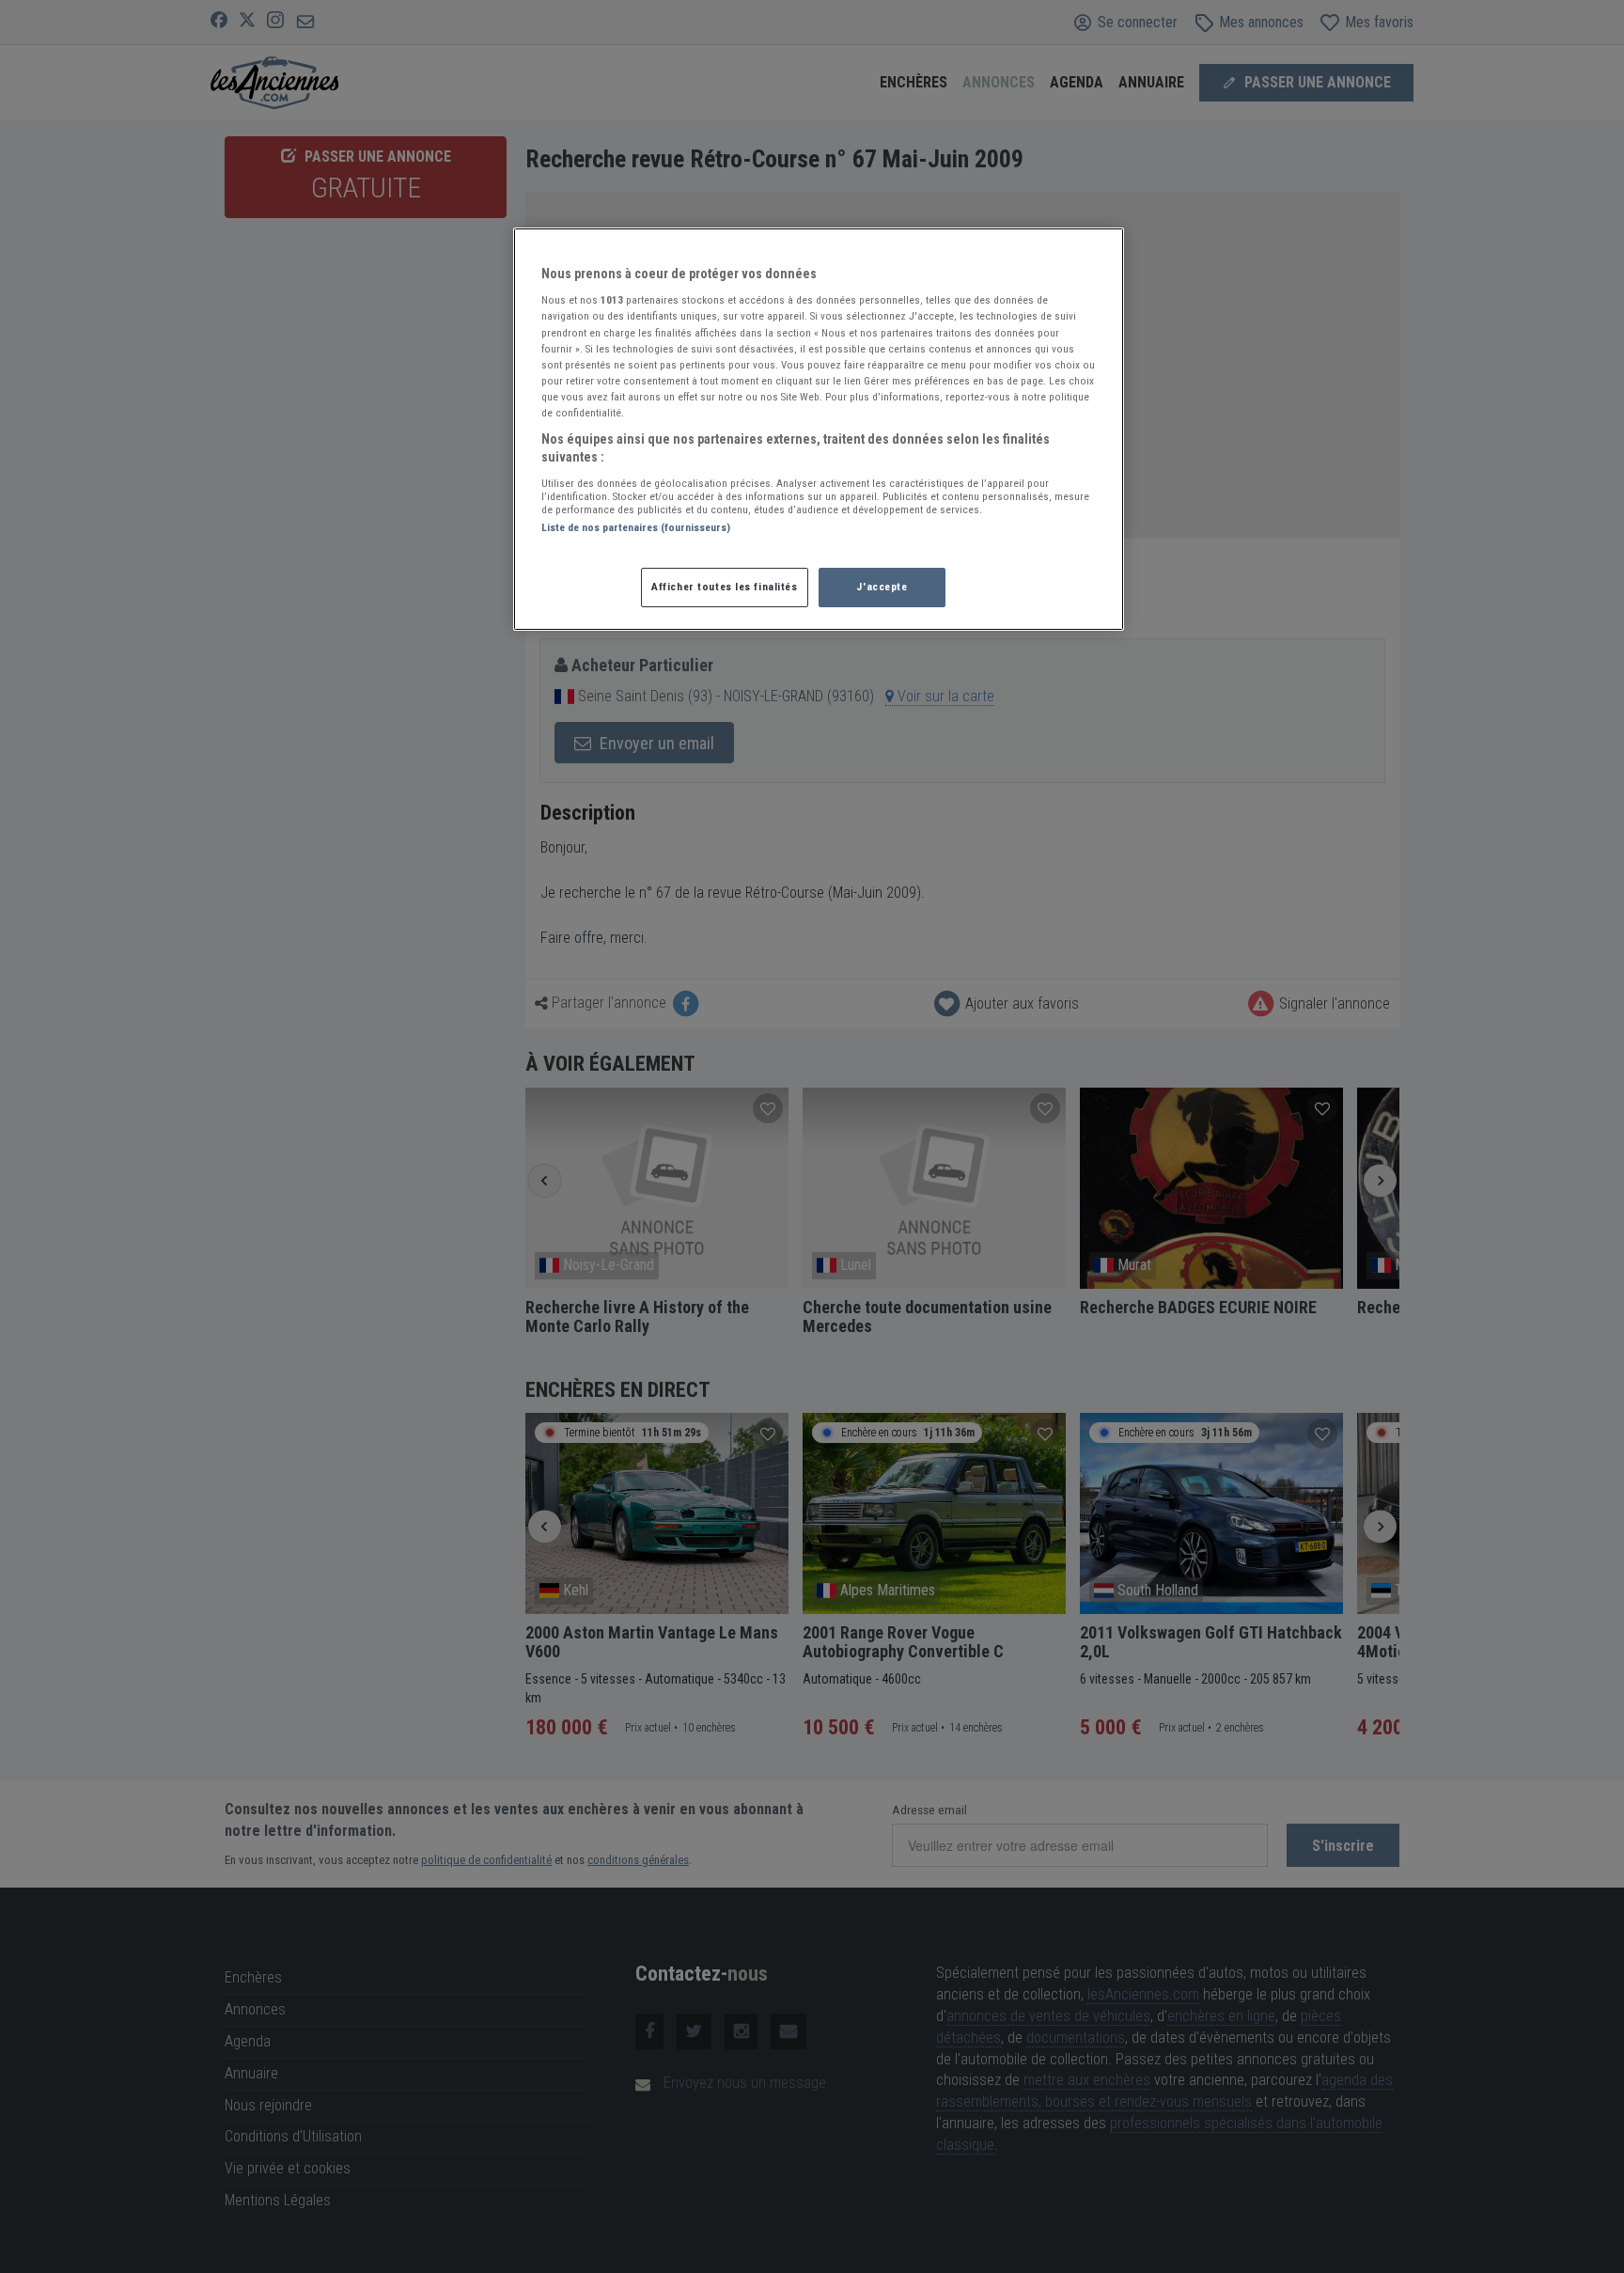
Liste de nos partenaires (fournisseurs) (636, 527)
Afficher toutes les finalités (725, 587)
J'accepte (882, 587)
